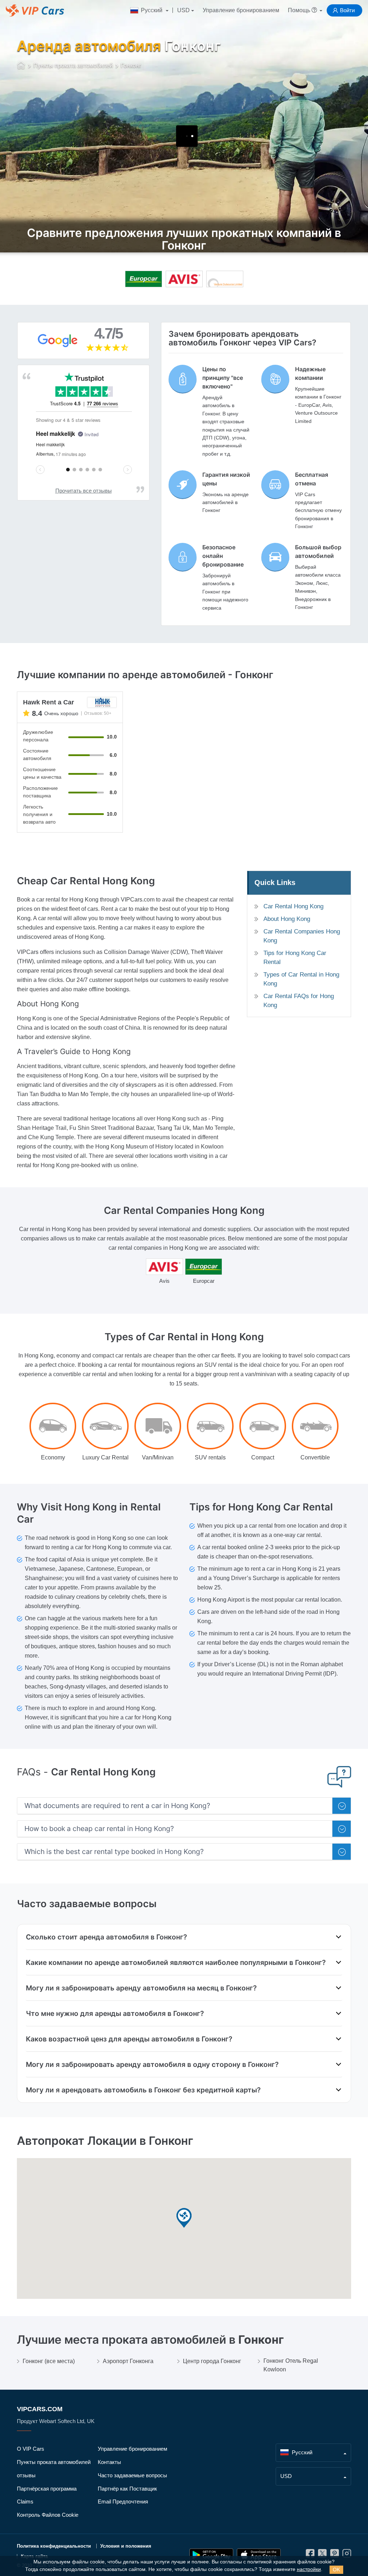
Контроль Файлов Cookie (48, 2515)
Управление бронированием (241, 10)
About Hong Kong (287, 919)
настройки (309, 2569)
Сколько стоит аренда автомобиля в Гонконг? (106, 1937)
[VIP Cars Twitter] (322, 2555)
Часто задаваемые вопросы (132, 2475)
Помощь (300, 10)
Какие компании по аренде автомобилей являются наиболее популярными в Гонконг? (176, 1962)
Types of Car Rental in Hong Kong (301, 979)
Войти (347, 10)
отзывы (26, 2475)
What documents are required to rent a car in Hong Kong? (117, 1806)
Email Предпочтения (123, 2502)
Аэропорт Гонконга (128, 2361)
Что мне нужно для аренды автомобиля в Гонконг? (115, 2013)
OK (336, 2570)
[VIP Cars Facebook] (310, 2555)
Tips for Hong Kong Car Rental (295, 958)
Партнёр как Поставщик (127, 2489)
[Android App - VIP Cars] (211, 2555)
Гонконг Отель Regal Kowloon (291, 2365)
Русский (152, 10)
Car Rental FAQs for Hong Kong (299, 1001)
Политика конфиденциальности (54, 2546)
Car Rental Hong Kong (293, 906)
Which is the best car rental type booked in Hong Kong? (114, 1852)
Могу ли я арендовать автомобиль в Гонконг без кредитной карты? (143, 2090)
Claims (25, 2502)
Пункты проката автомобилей (54, 2462)
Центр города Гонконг (212, 2361)
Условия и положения (126, 2546)
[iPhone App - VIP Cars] (259, 2555)
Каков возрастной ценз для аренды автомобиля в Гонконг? (129, 2039)
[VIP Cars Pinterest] (335, 2555)
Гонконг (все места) (49, 2361)
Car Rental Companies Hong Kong (302, 936)
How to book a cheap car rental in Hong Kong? (99, 1829)
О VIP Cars (31, 2449)
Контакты (109, 2462)
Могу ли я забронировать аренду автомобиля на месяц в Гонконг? (141, 1988)
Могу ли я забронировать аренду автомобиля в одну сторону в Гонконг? (152, 2064)
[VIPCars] (21, 66)
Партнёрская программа (47, 2489)
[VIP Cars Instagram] (347, 2555)
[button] (184, 2218)
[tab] (184, 1806)
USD (183, 10)
